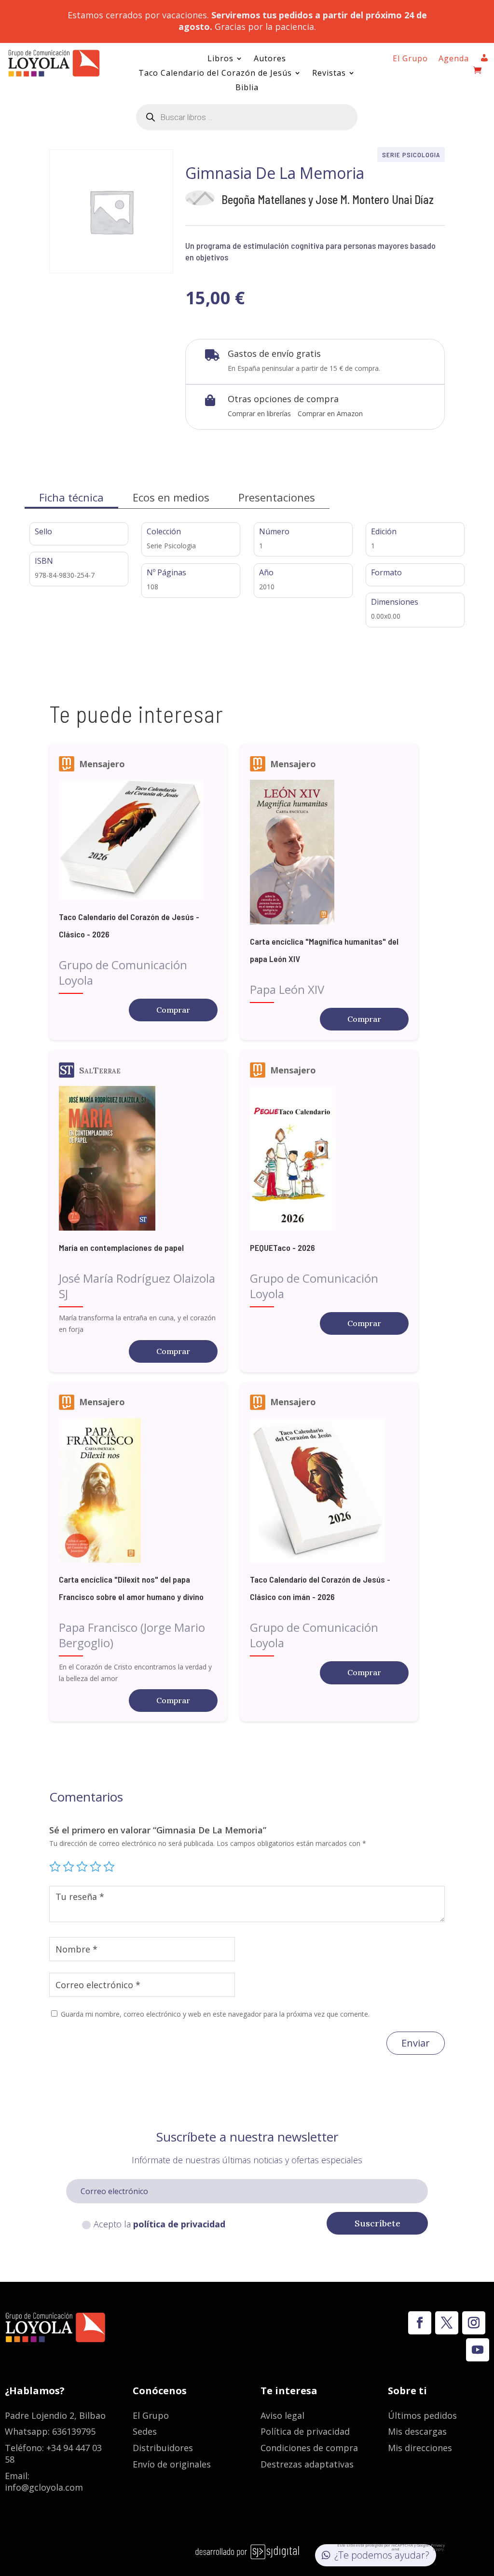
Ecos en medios (171, 497)
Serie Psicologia (411, 155)
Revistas (329, 74)
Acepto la (159, 2224)
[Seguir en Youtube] (478, 2350)
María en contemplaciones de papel (121, 1247)
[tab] (71, 497)
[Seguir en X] (447, 2323)
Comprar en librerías (259, 414)
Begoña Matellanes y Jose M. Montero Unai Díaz (328, 199)
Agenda (454, 59)
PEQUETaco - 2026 (282, 1247)
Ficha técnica (71, 497)
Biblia (247, 88)
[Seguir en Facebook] (420, 2323)
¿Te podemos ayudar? (382, 2555)
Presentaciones (277, 497)
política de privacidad (179, 2224)
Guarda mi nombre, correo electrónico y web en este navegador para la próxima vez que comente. (215, 2014)
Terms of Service (416, 2549)
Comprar (173, 1010)
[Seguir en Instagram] (474, 2323)
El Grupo (410, 59)
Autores (270, 59)
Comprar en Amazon (330, 414)
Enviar (416, 2043)
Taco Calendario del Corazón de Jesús (215, 74)
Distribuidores (163, 2448)
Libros (220, 59)
